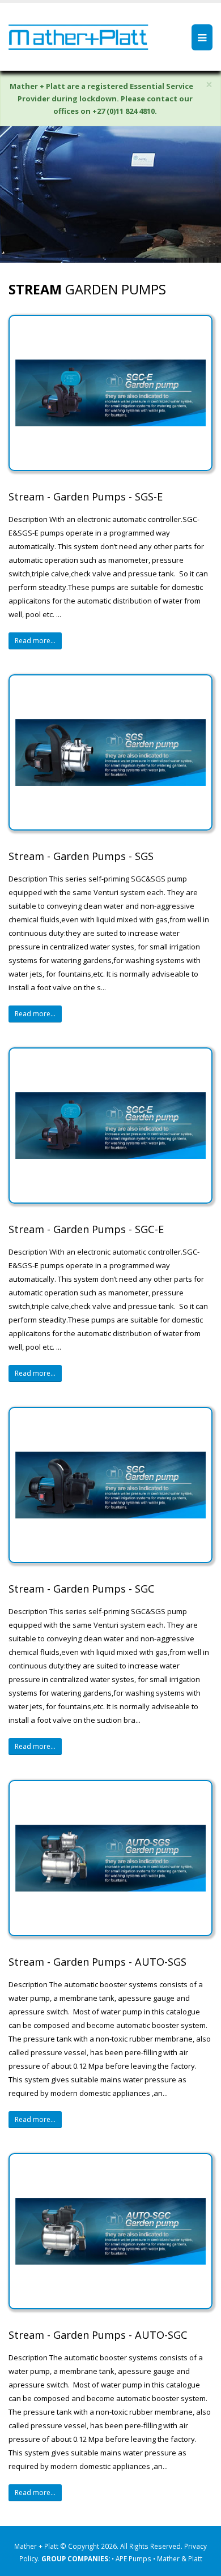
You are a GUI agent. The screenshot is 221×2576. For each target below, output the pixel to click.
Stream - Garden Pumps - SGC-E (86, 1229)
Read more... (35, 641)
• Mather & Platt (178, 2558)
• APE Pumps (132, 2558)
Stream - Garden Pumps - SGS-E (86, 497)
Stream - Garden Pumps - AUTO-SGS (97, 1962)
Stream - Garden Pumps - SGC (82, 1589)
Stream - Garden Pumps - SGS (81, 856)
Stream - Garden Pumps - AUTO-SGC (98, 2335)
